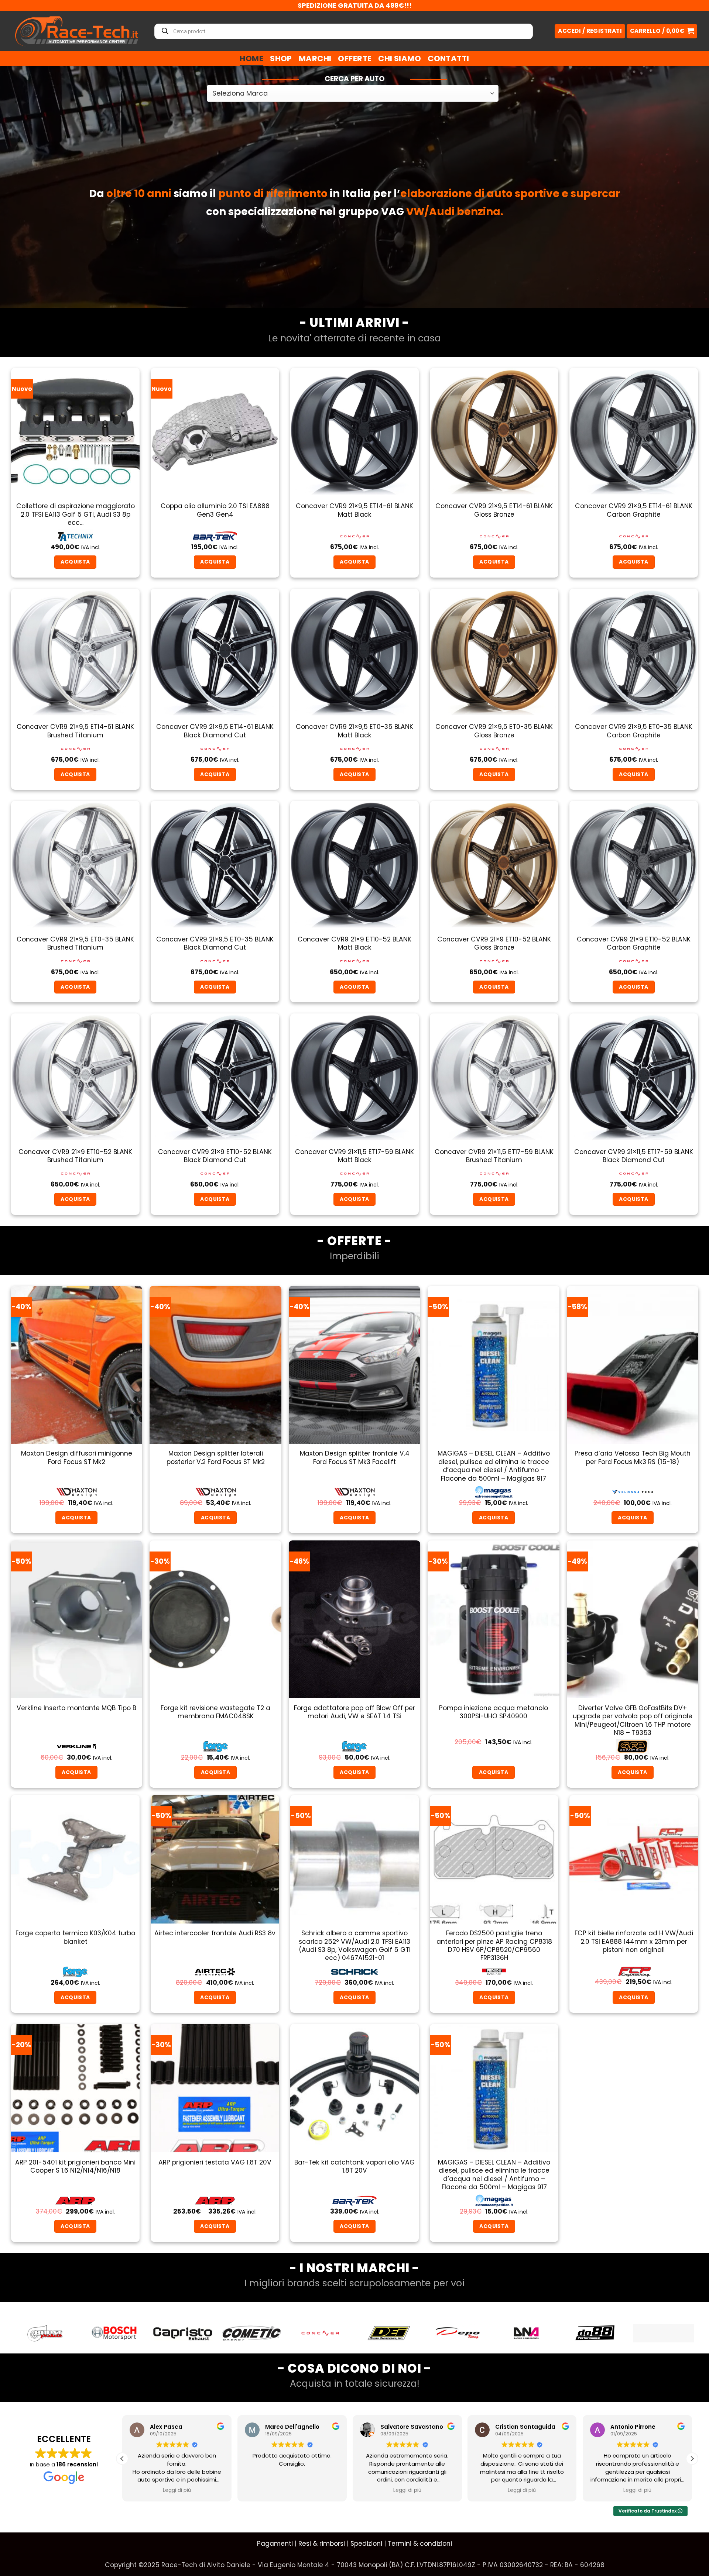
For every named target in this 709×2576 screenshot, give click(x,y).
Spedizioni (366, 2544)
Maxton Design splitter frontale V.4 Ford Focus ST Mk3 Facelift (355, 1458)
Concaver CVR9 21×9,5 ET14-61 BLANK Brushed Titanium (75, 731)
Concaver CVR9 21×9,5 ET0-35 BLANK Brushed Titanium (75, 943)
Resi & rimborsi (322, 2544)
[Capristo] (45, 2333)
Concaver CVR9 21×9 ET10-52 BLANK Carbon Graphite (634, 943)
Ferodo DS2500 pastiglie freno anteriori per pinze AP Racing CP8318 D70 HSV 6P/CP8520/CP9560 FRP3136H (494, 1946)
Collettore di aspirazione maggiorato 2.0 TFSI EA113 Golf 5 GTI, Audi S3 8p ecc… (76, 514)
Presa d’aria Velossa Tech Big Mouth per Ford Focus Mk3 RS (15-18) (633, 1458)
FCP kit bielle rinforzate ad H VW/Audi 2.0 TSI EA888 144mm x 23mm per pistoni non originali (634, 1941)
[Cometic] (114, 2333)
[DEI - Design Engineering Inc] (251, 2333)
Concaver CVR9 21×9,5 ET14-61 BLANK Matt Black (354, 510)
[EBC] (526, 2333)
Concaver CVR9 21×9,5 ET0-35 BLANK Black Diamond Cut (215, 943)
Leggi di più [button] (177, 2490)
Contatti (448, 58)
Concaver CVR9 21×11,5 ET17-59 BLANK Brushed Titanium (494, 1156)
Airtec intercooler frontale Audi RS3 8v (215, 1933)
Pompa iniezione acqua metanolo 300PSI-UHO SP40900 (494, 1712)
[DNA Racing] (389, 2333)
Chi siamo (400, 58)
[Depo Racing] (320, 2333)
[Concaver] (183, 2333)
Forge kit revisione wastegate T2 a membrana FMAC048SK (215, 1712)
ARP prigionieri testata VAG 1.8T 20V (215, 2162)
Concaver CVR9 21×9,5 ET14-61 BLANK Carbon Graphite (634, 510)
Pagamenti (275, 2544)
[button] (662, 31)
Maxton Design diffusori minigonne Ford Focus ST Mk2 (77, 1458)
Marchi (315, 58)
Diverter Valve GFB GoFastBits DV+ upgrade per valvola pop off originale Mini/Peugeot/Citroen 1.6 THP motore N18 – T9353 (633, 1721)
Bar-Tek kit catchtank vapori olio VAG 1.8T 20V (354, 2167)
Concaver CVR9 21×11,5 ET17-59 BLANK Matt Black (354, 1156)
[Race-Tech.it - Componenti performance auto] (77, 31)
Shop (281, 58)
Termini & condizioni (420, 2544)
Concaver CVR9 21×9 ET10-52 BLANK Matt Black (354, 943)
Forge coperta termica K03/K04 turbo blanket (75, 1937)
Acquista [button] (75, 562)
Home (251, 58)
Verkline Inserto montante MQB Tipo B (76, 1708)
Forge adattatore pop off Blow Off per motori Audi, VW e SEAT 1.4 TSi (354, 1712)
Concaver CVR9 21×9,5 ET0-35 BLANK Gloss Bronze (494, 731)
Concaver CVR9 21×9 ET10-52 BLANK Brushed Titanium (75, 1156)
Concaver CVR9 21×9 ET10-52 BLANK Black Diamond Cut (215, 1156)
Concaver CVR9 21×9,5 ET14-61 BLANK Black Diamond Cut (215, 731)
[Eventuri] (595, 2333)
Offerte (355, 58)
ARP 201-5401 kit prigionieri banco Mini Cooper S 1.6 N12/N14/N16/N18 (75, 2167)
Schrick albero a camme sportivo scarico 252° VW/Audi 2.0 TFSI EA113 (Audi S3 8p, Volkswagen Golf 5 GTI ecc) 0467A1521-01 (355, 1946)
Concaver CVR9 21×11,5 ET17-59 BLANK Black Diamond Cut (634, 1156)
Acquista (632, 1518)
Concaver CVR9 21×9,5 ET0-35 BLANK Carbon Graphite (634, 731)
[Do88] (458, 2333)
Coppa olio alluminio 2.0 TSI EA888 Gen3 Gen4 (215, 510)
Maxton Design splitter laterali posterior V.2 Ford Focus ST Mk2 (216, 1458)
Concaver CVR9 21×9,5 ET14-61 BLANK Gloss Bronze (494, 510)
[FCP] (664, 2333)
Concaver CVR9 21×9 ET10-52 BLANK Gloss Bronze (494, 943)
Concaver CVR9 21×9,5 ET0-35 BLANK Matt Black (354, 731)
